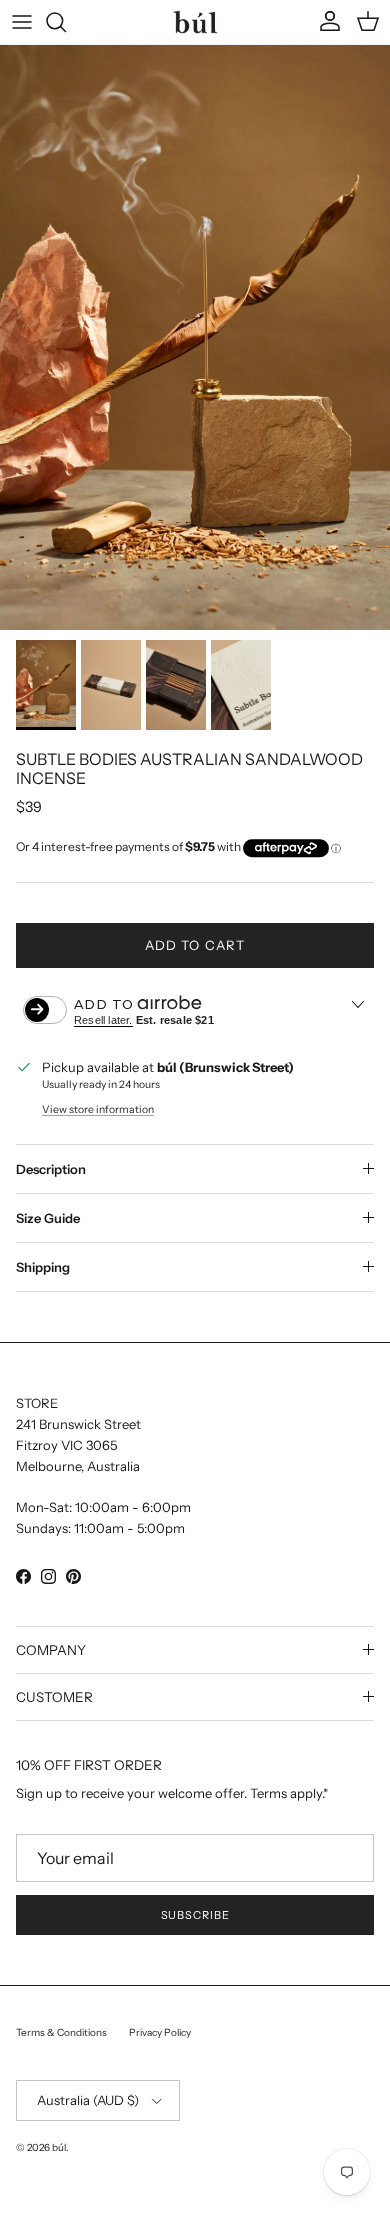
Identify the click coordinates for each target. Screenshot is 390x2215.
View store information (98, 1109)
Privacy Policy (160, 2032)
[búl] (195, 21)
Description (51, 1169)
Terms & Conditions (61, 2032)
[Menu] (22, 22)
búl (59, 2147)
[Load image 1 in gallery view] (195, 337)
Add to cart (194, 945)
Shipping (43, 1267)
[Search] (66, 22)
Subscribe (195, 1915)
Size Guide (48, 1218)
